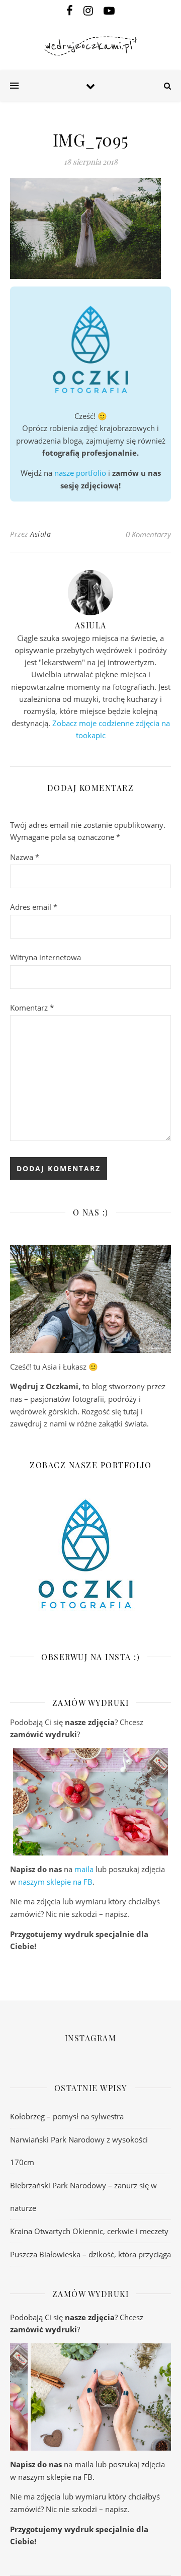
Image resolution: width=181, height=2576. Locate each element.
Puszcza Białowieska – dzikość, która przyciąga (90, 2254)
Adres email (34, 907)
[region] (90, 1802)
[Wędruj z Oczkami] (90, 46)
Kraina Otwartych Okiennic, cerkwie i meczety (89, 2231)
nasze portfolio (80, 473)
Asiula (40, 534)
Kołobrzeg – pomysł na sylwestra (67, 2116)
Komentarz (32, 1008)
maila (84, 1869)
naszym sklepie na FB (55, 1882)
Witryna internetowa (46, 957)
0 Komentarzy (148, 534)
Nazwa (25, 857)
